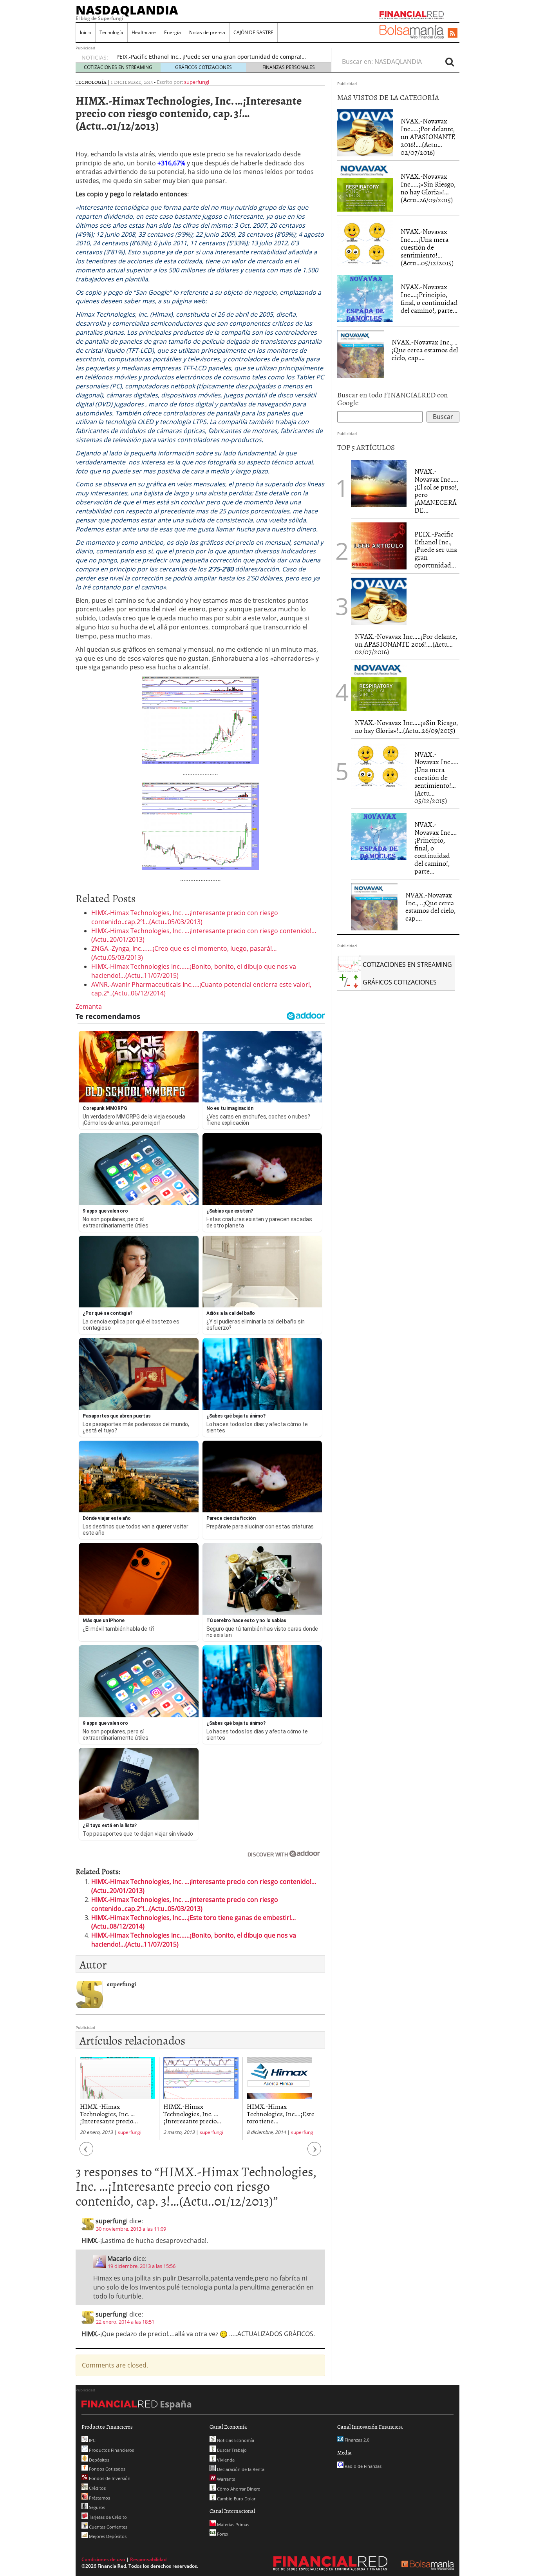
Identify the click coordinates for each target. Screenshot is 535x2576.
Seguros (96, 2507)
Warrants (225, 2479)
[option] (216, 58)
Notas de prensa (207, 32)
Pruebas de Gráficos (143, 57)
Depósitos (99, 2460)
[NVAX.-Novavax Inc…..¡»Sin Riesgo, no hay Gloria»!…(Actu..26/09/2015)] (365, 188)
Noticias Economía (235, 2440)
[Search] (450, 62)
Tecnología (111, 32)
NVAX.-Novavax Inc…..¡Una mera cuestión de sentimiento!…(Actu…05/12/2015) (427, 247)
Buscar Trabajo (231, 2450)
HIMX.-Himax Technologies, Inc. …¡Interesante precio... (109, 2113)
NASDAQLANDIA (127, 10)
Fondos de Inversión (109, 2478)
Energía (173, 32)
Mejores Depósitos (107, 2536)
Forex (222, 2534)
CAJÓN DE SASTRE (253, 32)
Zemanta (89, 1006)
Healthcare (144, 32)
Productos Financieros (111, 2450)
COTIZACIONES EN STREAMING (118, 67)
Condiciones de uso (103, 2559)
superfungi (197, 82)
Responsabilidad (148, 2559)
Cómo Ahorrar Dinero (238, 2489)
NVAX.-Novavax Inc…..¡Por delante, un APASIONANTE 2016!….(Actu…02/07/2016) (428, 136)
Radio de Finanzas (362, 2466)
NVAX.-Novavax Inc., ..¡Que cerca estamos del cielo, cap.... (425, 350)
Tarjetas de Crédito (107, 2517)
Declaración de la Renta (240, 2469)
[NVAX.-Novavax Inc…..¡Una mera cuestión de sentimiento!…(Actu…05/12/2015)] (365, 243)
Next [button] (314, 2153)
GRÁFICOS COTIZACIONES (203, 67)
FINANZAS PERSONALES (289, 67)
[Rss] (453, 33)
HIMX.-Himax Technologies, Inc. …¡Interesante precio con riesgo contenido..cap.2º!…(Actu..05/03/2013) (185, 917)
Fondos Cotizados (107, 2469)
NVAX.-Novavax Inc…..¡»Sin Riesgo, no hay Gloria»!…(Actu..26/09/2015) (428, 188)
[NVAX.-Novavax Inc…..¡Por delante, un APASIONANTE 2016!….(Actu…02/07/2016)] (365, 133)
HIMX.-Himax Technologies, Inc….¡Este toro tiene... (197, 2113)
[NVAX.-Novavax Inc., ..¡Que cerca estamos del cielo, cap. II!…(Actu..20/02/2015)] (361, 354)
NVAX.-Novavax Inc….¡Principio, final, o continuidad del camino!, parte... (429, 298)
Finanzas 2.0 (356, 2440)
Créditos (97, 2488)
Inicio (86, 32)
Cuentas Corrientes (108, 2527)
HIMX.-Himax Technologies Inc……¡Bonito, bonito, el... (274, 2113)
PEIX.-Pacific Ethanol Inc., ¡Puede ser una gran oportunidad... (436, 549)
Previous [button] (87, 2153)
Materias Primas (232, 2524)
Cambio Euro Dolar (236, 2499)
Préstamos (99, 2498)
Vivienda (225, 2460)
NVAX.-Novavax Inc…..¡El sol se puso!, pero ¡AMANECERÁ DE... (436, 491)
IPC (92, 2440)
